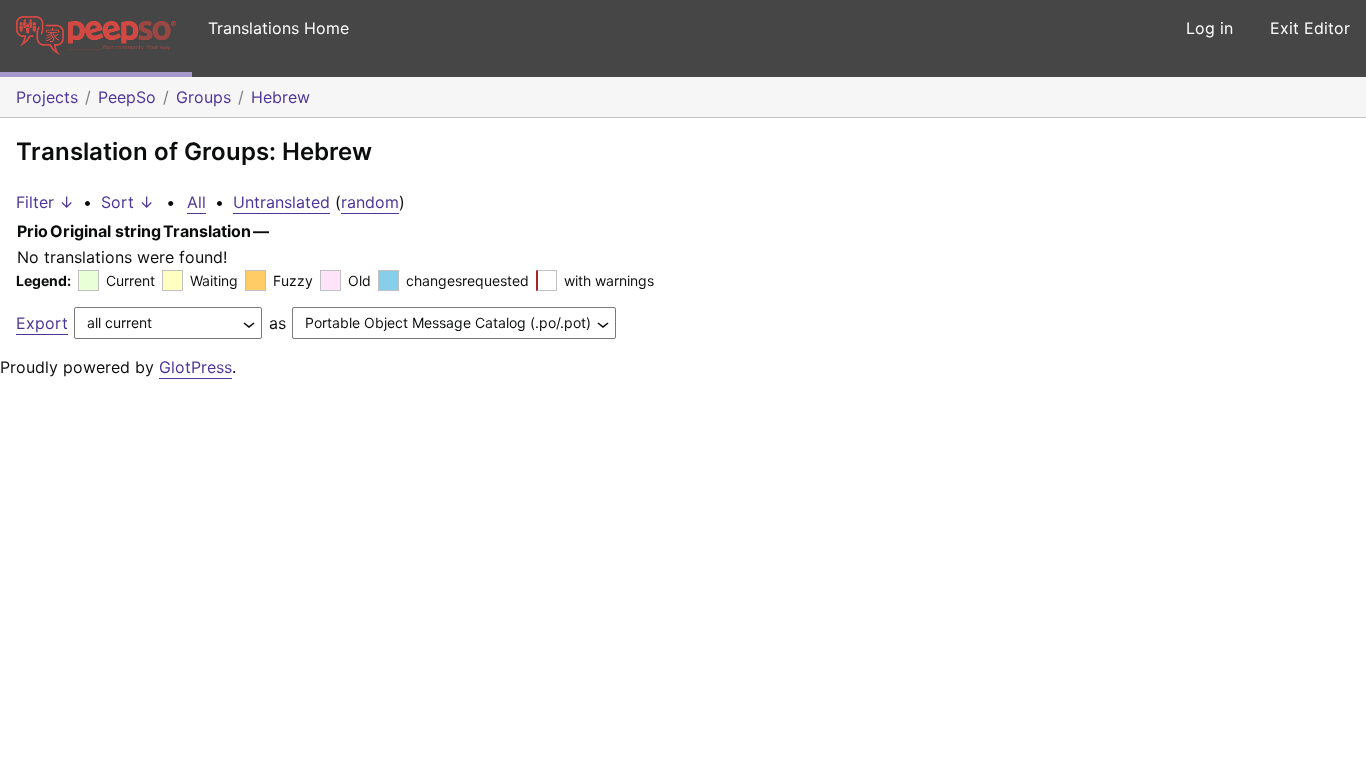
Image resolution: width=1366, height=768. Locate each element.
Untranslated (281, 202)
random (370, 202)
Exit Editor (1310, 28)
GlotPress (195, 367)
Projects (47, 97)
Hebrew (280, 97)
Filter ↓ (45, 202)
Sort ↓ (127, 202)
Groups (203, 97)
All (196, 202)
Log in (1209, 28)
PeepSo (127, 97)
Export (42, 323)
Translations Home (278, 28)
